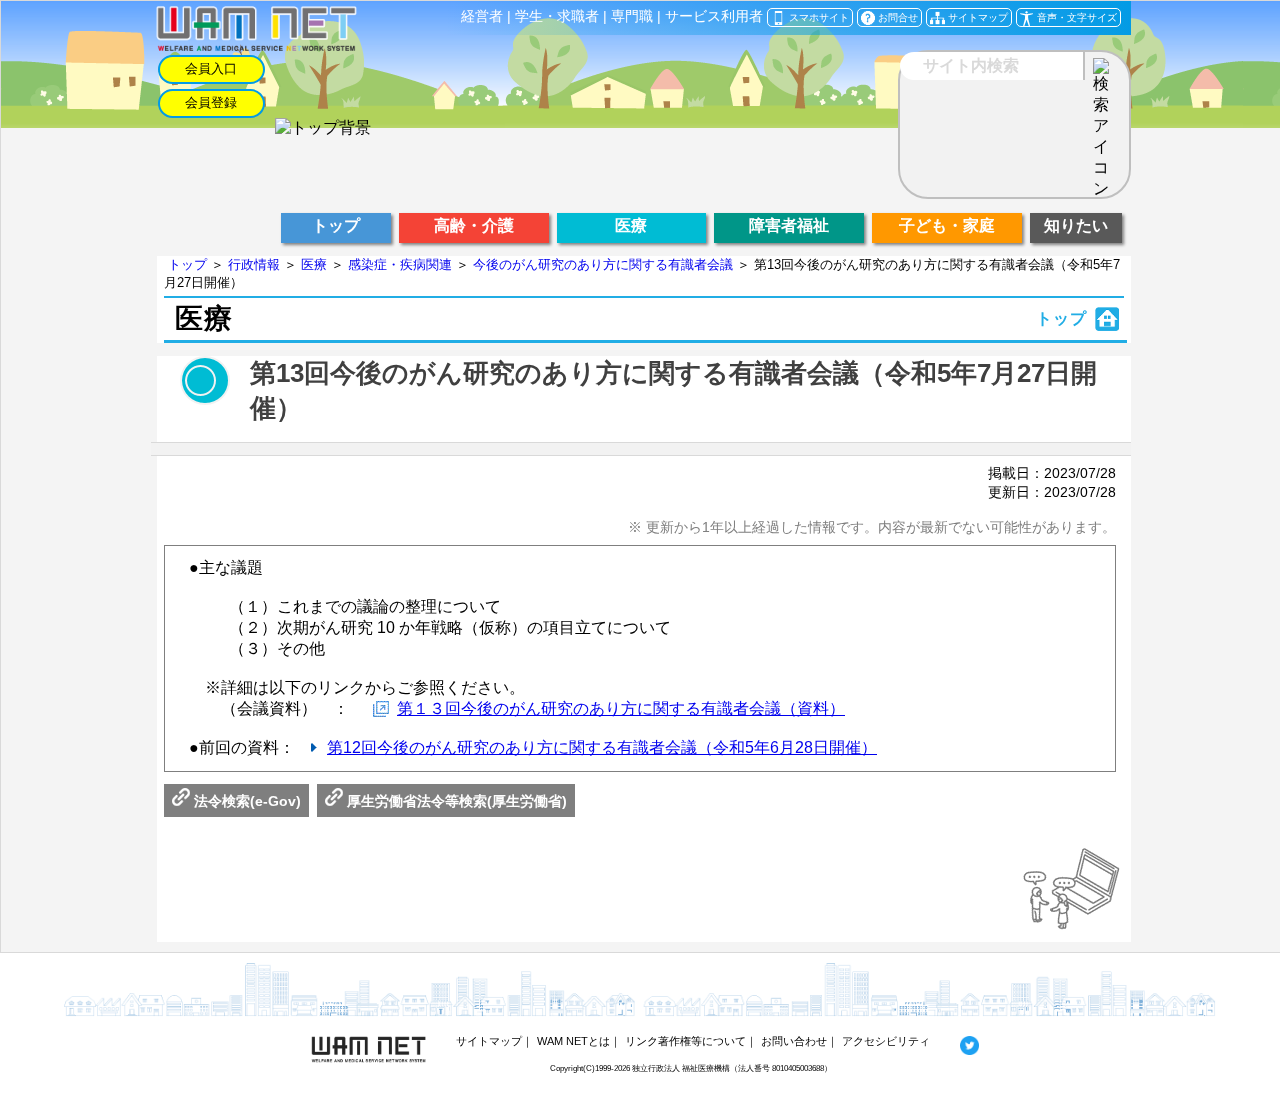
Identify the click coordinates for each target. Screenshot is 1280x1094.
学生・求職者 (557, 16)
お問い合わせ (794, 1041)
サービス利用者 (714, 16)
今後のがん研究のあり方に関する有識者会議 (603, 264)
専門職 (632, 16)
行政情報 (254, 264)
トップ (187, 264)
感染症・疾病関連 (400, 264)
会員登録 (211, 102)
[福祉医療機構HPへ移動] (323, 127)
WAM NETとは (573, 1041)
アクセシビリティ (886, 1041)
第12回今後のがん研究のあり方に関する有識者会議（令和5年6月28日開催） (602, 747)
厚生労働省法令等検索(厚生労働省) (455, 801)
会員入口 (211, 68)
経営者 (482, 16)
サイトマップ (489, 1041)
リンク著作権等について (685, 1041)
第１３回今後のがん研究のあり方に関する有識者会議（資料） (621, 708)
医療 (314, 264)
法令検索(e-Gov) (245, 801)
